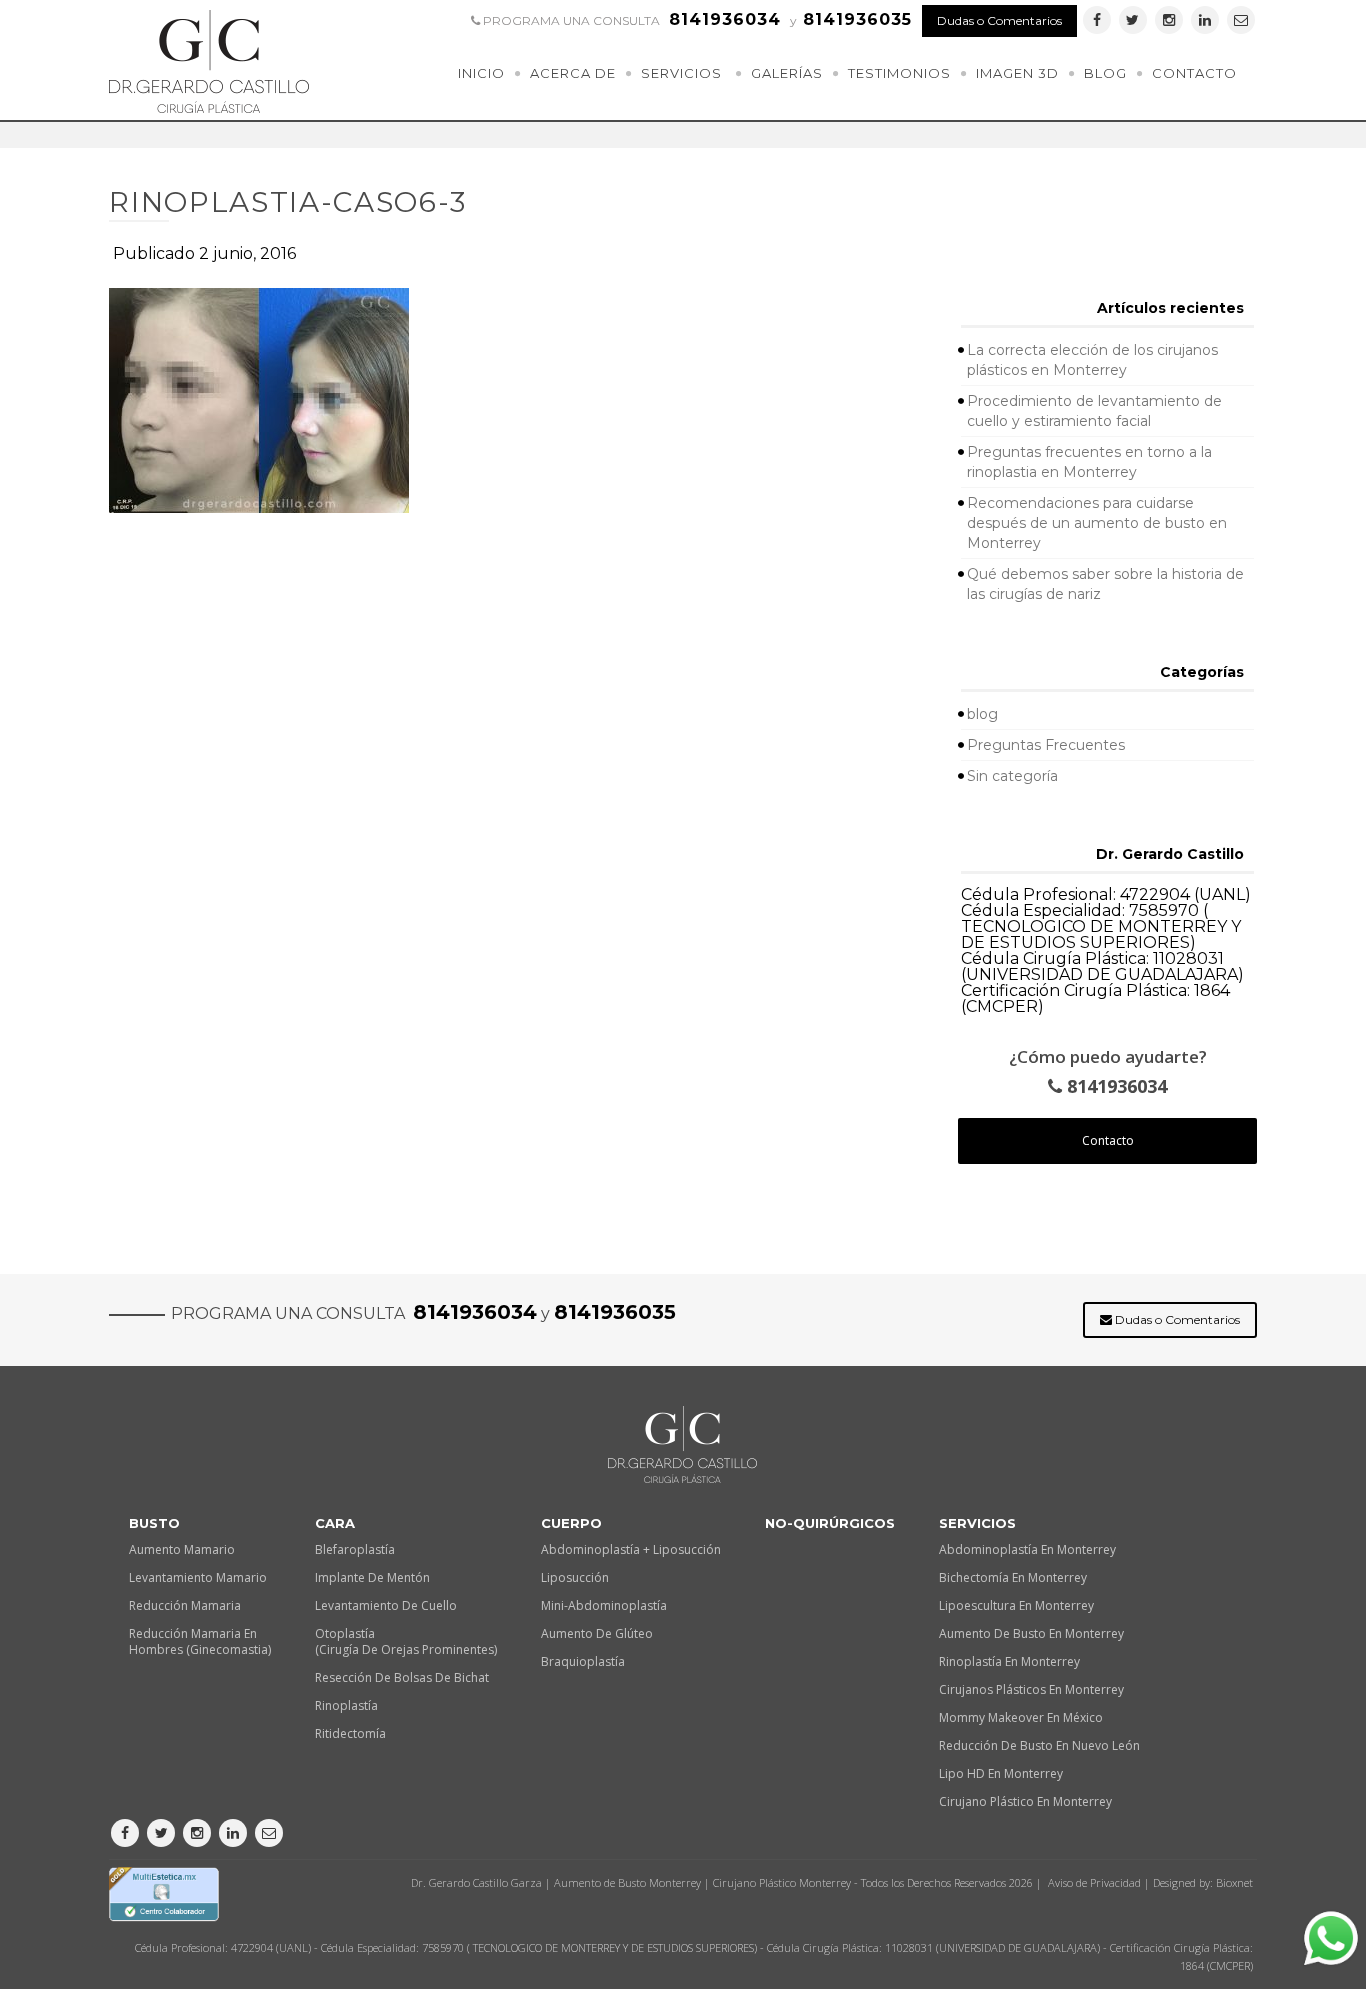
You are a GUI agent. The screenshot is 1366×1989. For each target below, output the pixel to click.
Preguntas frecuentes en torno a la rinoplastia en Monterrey (1089, 462)
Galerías (787, 73)
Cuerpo (571, 1523)
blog (982, 714)
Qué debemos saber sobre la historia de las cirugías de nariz (1105, 584)
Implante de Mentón (372, 1577)
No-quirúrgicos (830, 1523)
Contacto (1194, 73)
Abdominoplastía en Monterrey (1027, 1549)
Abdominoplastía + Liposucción (631, 1549)
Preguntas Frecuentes (1046, 745)
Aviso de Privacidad (1094, 1882)
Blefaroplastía (355, 1549)
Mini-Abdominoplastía (604, 1605)
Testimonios (899, 73)
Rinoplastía (346, 1705)
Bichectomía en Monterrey (1013, 1577)
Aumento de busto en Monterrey (1031, 1633)
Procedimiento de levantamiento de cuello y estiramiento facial (1094, 411)
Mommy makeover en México (1021, 1717)
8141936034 (1114, 1086)
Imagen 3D (1017, 73)
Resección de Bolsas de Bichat (402, 1677)
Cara (335, 1523)
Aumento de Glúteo (597, 1633)
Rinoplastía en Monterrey (1009, 1661)
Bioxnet (1234, 1882)
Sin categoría (1012, 776)
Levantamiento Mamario (198, 1577)
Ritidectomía (350, 1733)
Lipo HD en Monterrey (1001, 1773)
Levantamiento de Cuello (386, 1605)
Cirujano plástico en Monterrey (1025, 1801)
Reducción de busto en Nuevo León (1039, 1745)
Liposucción (575, 1577)
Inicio (481, 73)
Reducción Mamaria (185, 1605)
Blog (1105, 73)
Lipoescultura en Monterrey (1016, 1605)
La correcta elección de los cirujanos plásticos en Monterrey (1092, 360)
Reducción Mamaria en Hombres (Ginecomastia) (200, 1641)
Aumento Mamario (182, 1549)
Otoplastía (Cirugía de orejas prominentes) (406, 1641)
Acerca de (573, 73)
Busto (154, 1523)
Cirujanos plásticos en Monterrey (1031, 1689)
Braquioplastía (583, 1661)
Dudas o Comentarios (999, 20)
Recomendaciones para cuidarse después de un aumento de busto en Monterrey (1097, 523)
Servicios (681, 73)
